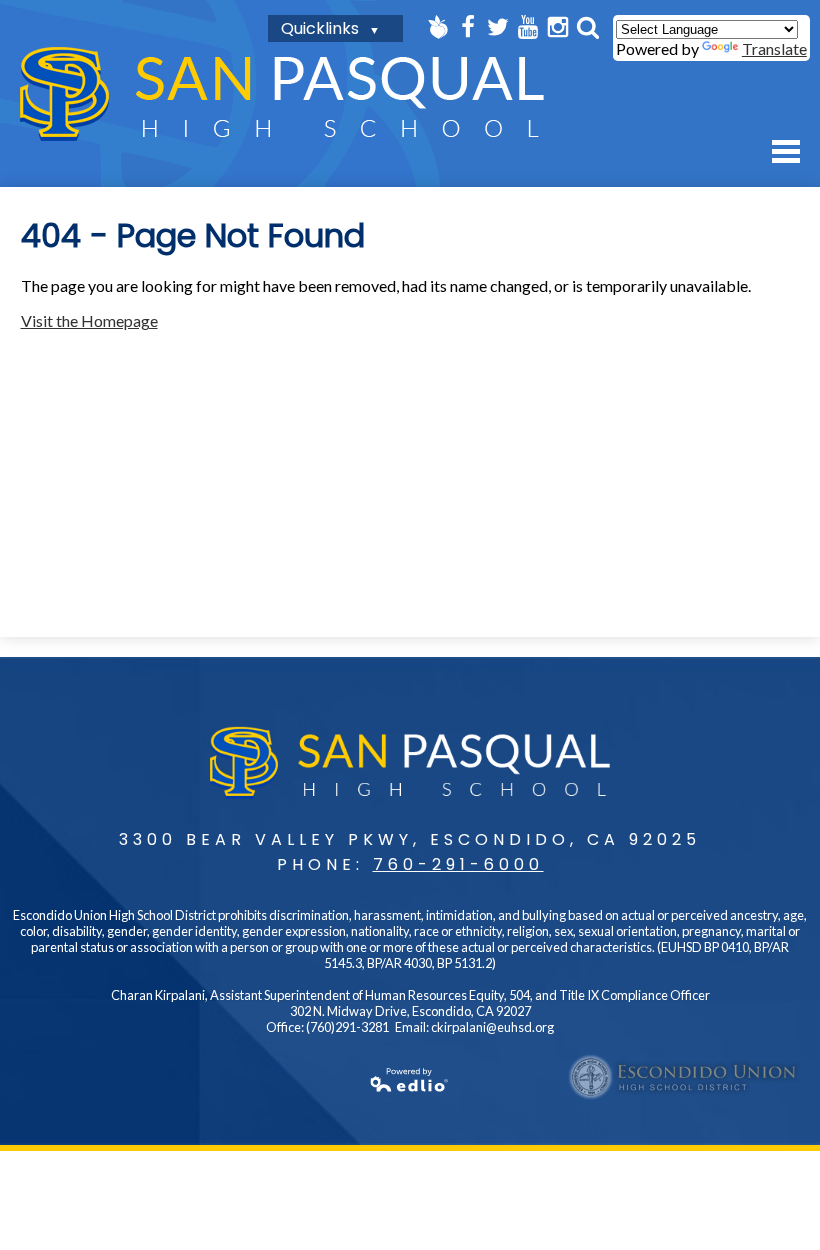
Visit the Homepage (89, 320)
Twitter (498, 27)
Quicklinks (320, 28)
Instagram (558, 27)
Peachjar (438, 27)
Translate (774, 48)
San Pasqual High (282, 93)
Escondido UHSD (684, 1077)
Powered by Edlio (410, 1080)
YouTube (528, 27)
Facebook (468, 27)
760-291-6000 (458, 864)
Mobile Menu (786, 151)
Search (588, 27)
